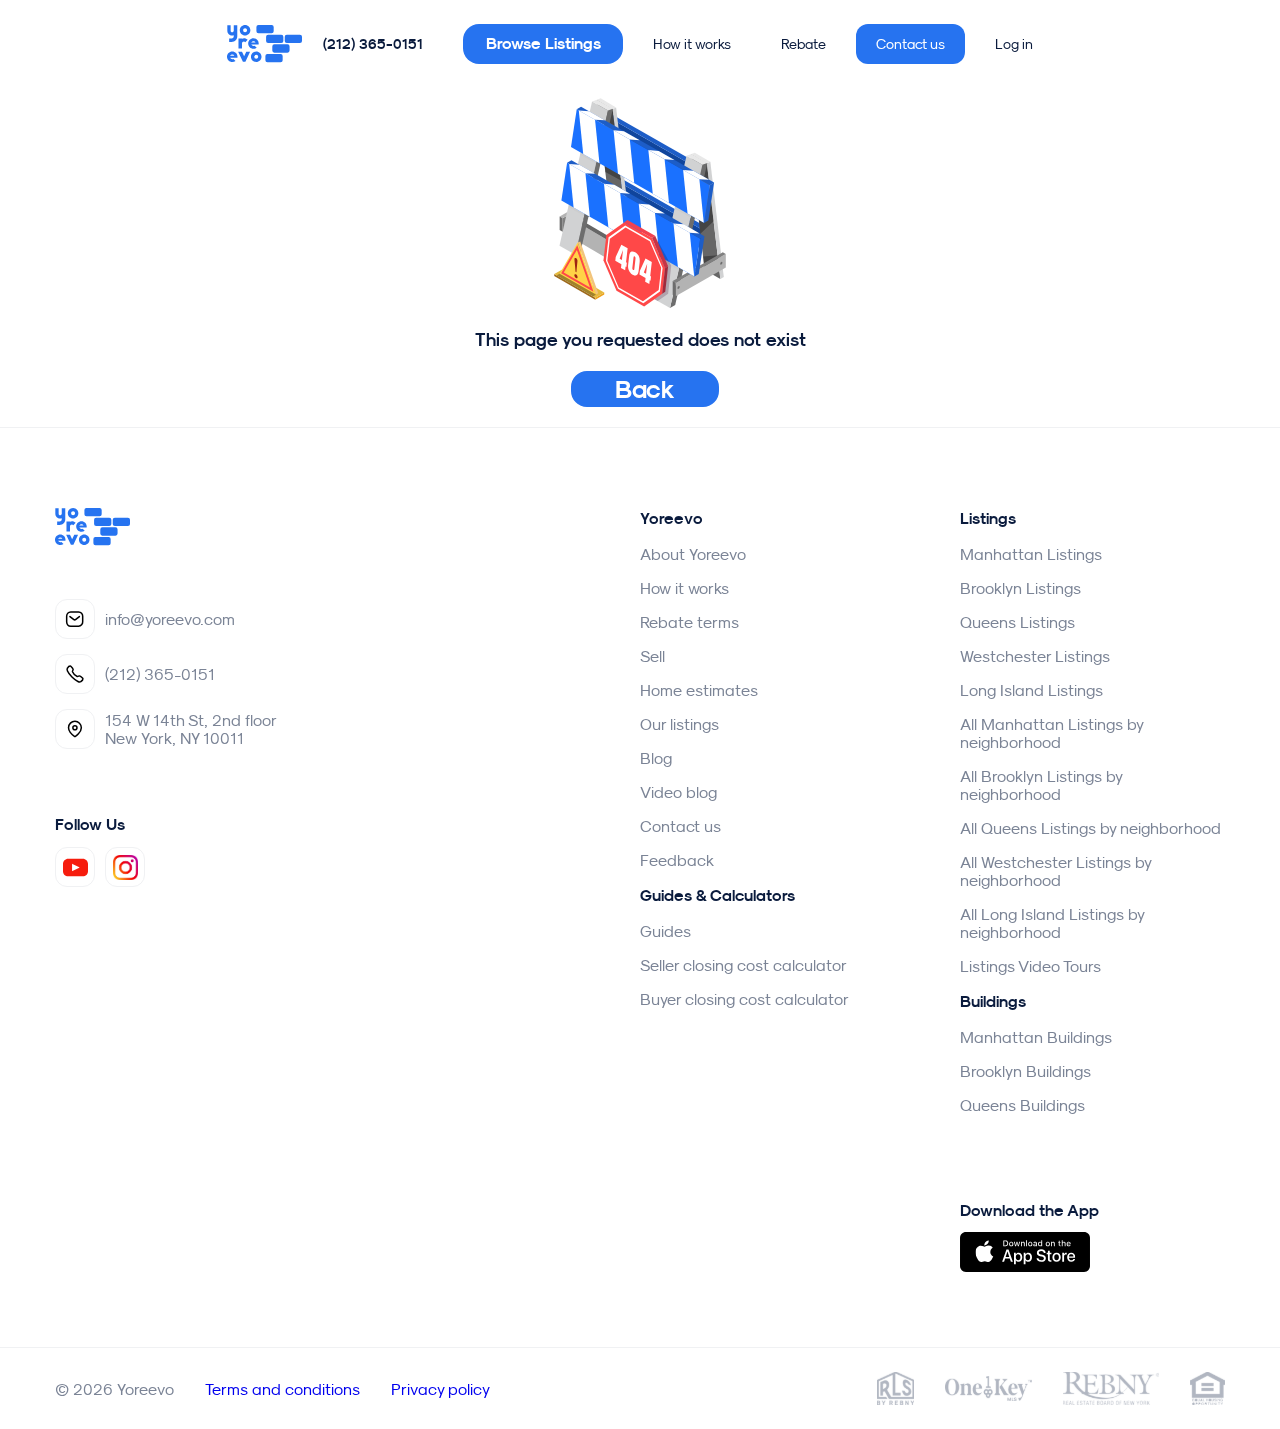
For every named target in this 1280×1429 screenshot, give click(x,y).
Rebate (803, 44)
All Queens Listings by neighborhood (1090, 828)
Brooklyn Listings (1020, 588)
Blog (656, 758)
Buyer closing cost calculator (744, 999)
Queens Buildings (1022, 1105)
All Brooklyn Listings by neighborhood (1041, 785)
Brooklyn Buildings (1025, 1071)
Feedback (677, 860)
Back (645, 389)
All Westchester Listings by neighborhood (1055, 871)
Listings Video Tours (1030, 966)
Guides (665, 931)
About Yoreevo (693, 554)
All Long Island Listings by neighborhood (1052, 923)
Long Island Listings (1031, 690)
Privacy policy (440, 1389)
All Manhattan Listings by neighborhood (1051, 733)
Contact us (910, 44)
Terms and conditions (282, 1389)
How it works (692, 44)
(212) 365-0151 (373, 44)
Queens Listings (1017, 622)
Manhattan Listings (1031, 554)
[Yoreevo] (265, 44)
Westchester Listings (1035, 656)
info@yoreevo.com (170, 619)
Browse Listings (543, 43)
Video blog (678, 792)
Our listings (679, 724)
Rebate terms (689, 622)
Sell (652, 656)
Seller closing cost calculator (743, 965)
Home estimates (699, 690)
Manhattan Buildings (1036, 1037)
